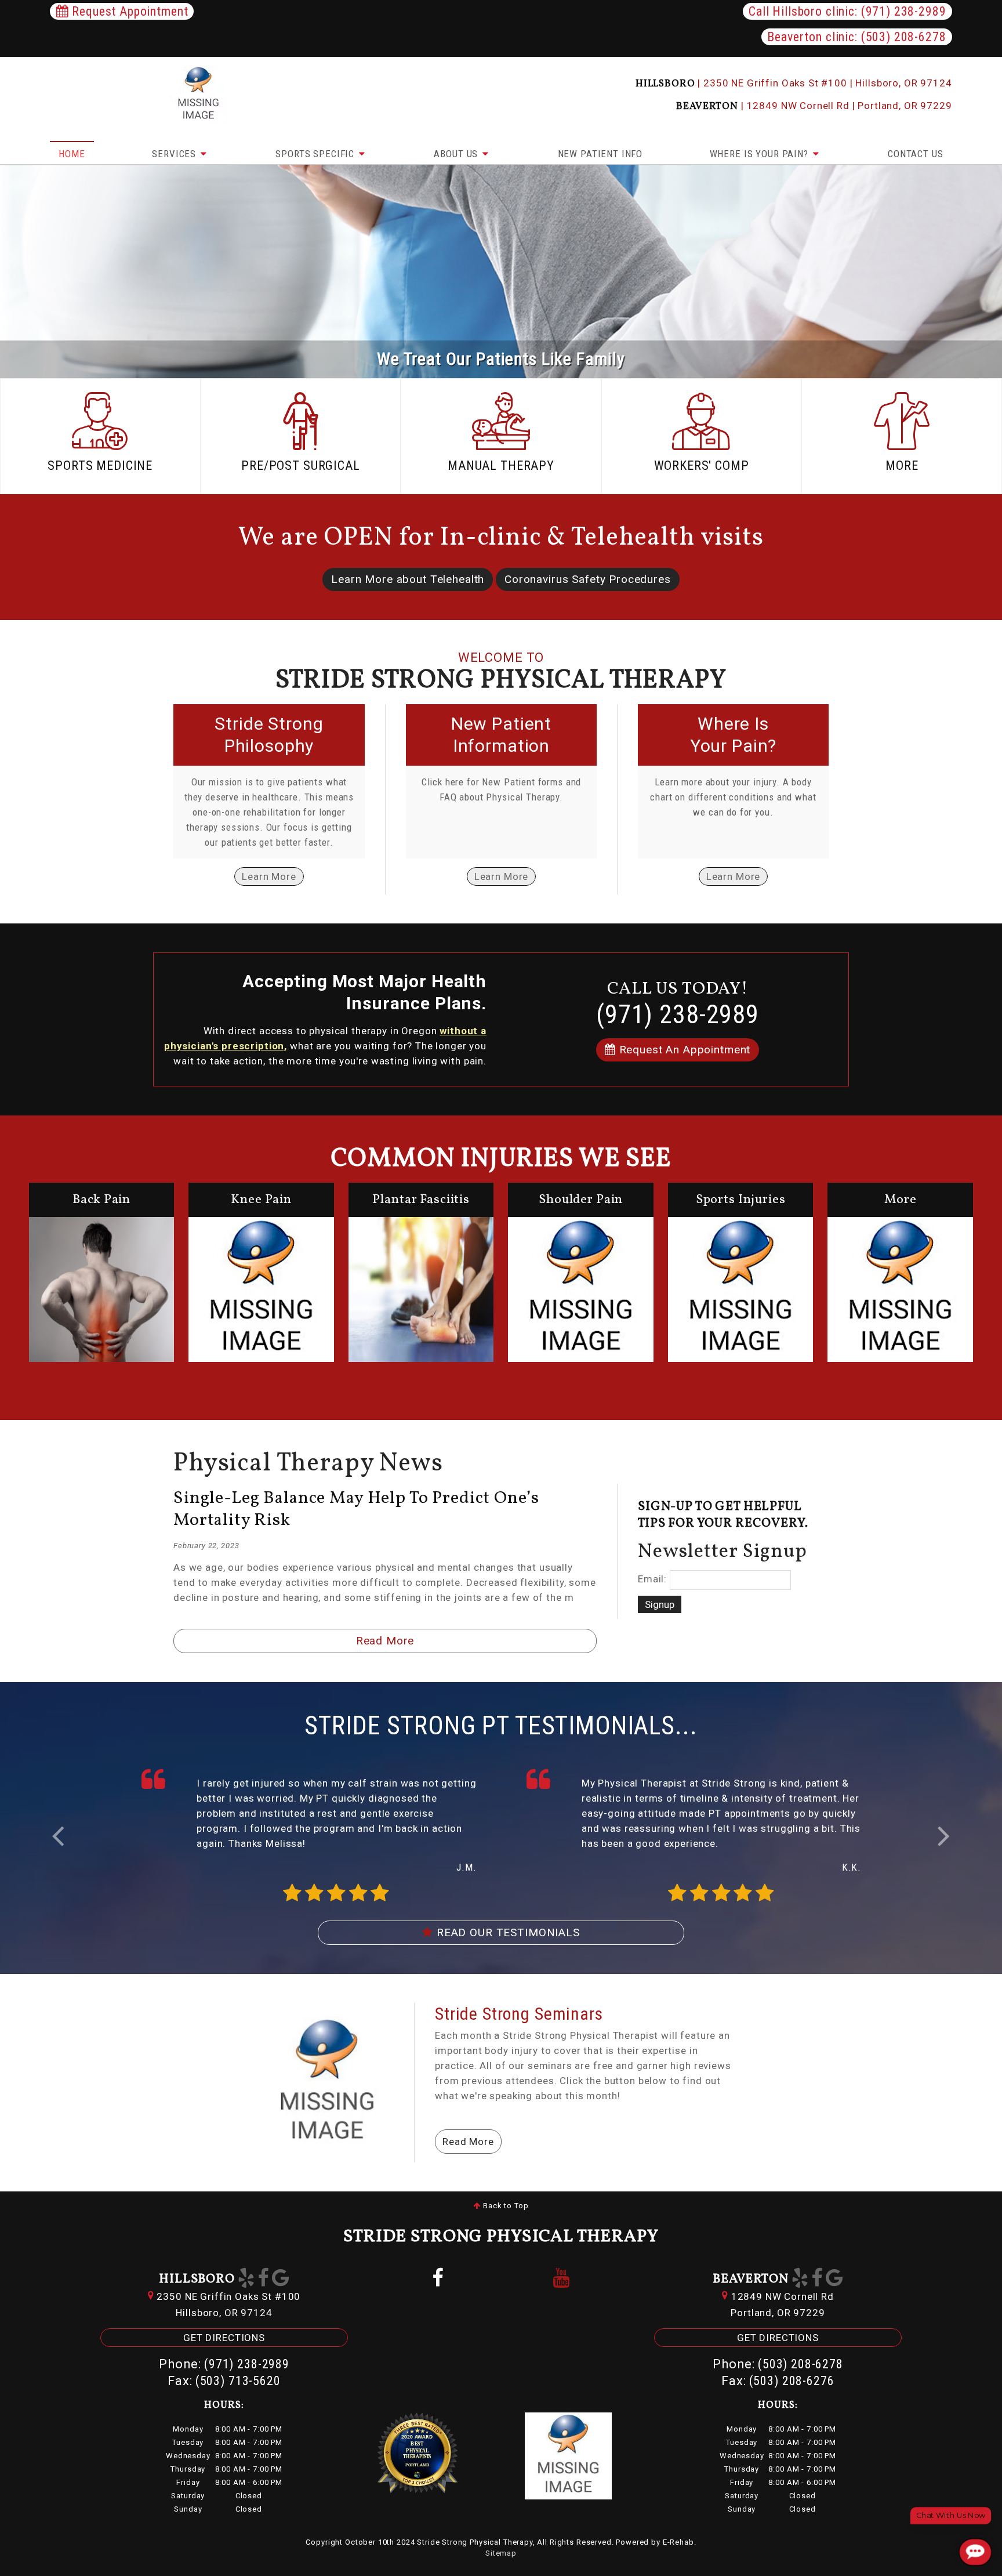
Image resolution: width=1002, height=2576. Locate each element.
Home (72, 154)
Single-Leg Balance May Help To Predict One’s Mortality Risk (356, 1509)
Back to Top (504, 2206)
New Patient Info (600, 154)
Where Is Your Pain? (760, 154)
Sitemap (501, 2553)
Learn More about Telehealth (408, 579)
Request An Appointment (683, 1050)
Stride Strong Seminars (519, 2014)
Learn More (269, 876)
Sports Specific (316, 154)
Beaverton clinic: (856, 37)
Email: (652, 1579)
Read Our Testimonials (507, 1932)
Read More (385, 1641)
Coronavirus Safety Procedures (588, 579)
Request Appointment (128, 11)
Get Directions (224, 2338)
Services (175, 154)
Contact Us (916, 154)
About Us (457, 154)
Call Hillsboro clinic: (847, 11)
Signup (660, 1604)
